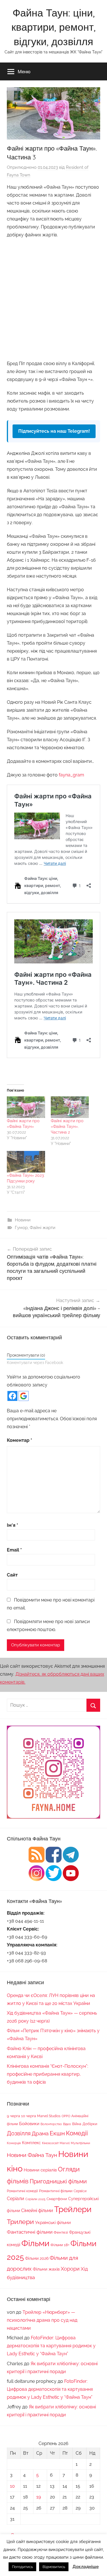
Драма (40, 2133)
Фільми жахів (46, 2269)
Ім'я (13, 1525)
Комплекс (31, 2143)
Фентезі (61, 2232)
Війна (77, 2124)
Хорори (70, 2269)
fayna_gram (71, 775)
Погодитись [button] (22, 2567)
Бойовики (29, 2124)
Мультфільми (80, 2143)
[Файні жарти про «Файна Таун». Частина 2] (70, 1107)
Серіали (16, 2199)
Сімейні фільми (37, 2210)
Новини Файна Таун (32, 2155)
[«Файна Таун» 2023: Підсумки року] (26, 1162)
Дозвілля (19, 2133)
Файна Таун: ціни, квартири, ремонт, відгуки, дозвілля (53, 27)
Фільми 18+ (60, 2245)
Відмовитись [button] (54, 2567)
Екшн (57, 2133)
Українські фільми (53, 2223)
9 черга (13, 2116)
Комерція (14, 2143)
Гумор (21, 1228)
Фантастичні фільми (30, 2232)
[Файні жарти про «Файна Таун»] (26, 1107)
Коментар (20, 1440)
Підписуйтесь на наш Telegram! (54, 431)
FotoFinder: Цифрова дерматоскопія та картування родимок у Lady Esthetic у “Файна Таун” (51, 2346)
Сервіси (80, 2191)
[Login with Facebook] (12, 1396)
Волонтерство (51, 2124)
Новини (23, 1220)
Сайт (12, 1575)
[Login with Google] (24, 1396)
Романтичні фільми (56, 2191)
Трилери (20, 2222)
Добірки (90, 2124)
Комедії (77, 2133)
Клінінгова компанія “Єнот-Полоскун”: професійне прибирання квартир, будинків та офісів (48, 2074)
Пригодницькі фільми (58, 2181)
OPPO (66, 2116)
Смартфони (57, 2199)
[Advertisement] (53, 298)
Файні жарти (43, 1228)
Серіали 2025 (35, 2199)
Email (14, 1550)
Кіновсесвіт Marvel (56, 2143)
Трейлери (73, 2209)
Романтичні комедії (22, 2191)
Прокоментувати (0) (26, 1355)
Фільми (35, 2243)
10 (12, 2486)
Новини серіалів (40, 2170)
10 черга (29, 2116)
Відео (67, 2124)
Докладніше (86, 2567)
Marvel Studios (49, 2116)
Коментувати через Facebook (35, 1363)
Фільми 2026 (37, 2258)
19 (39, 2497)
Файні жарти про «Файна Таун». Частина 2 (67, 1126)
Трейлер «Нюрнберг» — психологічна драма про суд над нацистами (42, 2320)
